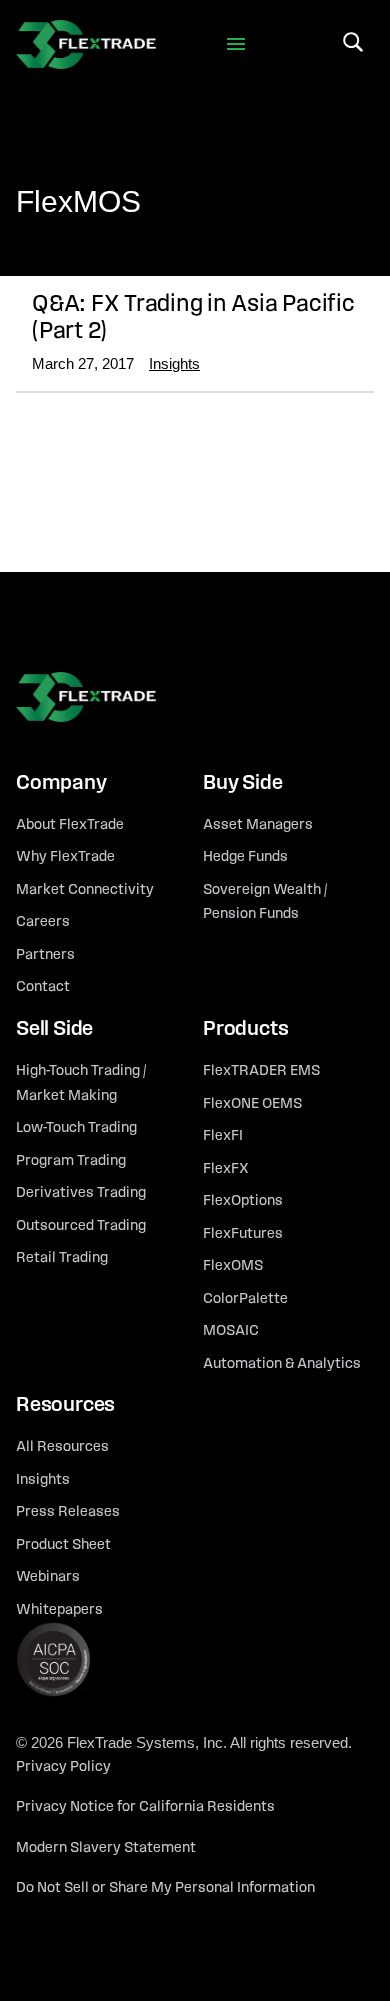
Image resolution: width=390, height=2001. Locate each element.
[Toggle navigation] (236, 44)
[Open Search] (353, 42)
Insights (174, 363)
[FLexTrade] (86, 44)
